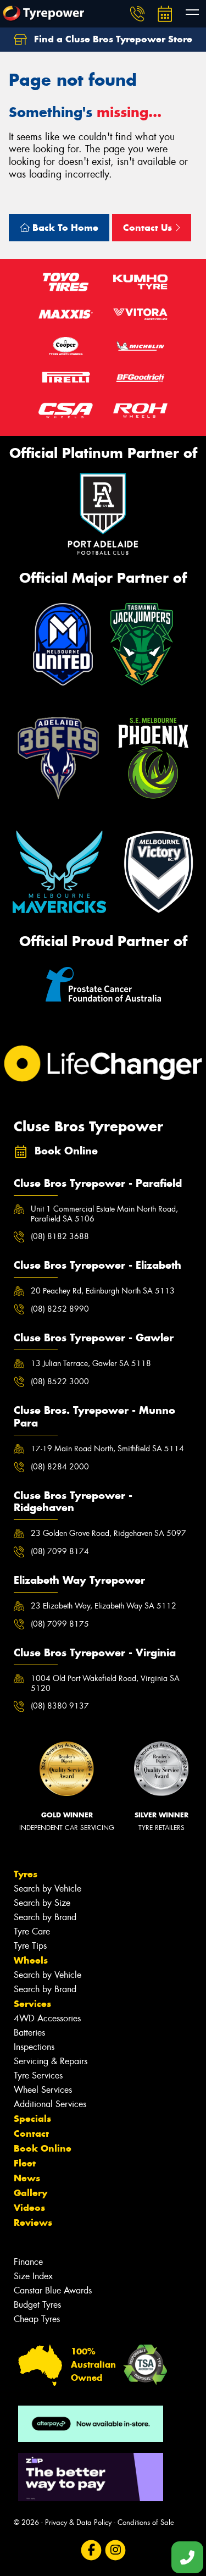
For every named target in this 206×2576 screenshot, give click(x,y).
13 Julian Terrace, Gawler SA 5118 (91, 1363)
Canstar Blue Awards (53, 2290)
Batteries (29, 2033)
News (27, 2178)
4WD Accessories (47, 2018)
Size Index (33, 2276)
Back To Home (64, 228)
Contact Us (149, 228)
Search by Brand (45, 1917)
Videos (29, 2208)
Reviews (33, 2223)
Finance (28, 2262)
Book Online (43, 2148)
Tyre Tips (30, 1946)
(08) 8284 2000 (60, 1467)
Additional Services (50, 2104)
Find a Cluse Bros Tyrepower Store (112, 39)
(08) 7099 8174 (60, 1551)
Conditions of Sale (146, 2522)
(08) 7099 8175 (60, 1624)
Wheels (31, 1960)
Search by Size (42, 1903)
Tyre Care (32, 1931)
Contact (31, 2133)
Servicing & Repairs (51, 2061)
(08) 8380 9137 (60, 1706)
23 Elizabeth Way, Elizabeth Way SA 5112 (104, 1606)
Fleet (25, 2163)
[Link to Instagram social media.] (115, 2550)
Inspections (34, 2047)
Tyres (26, 1874)
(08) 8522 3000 (60, 1381)
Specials (32, 2119)
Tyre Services (38, 2075)
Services (32, 2004)
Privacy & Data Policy (78, 2522)
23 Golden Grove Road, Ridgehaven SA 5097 (108, 1533)
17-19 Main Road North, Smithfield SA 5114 (107, 1449)
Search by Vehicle (48, 1889)
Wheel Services (43, 2090)
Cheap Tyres (37, 2319)
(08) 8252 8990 (60, 1309)
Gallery (30, 2193)
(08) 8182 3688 (60, 1236)
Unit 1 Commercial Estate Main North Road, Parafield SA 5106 (104, 1214)
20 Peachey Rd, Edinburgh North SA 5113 (103, 1291)
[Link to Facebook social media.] (91, 2550)
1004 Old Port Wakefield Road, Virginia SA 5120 (105, 1683)
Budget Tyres (37, 2305)
